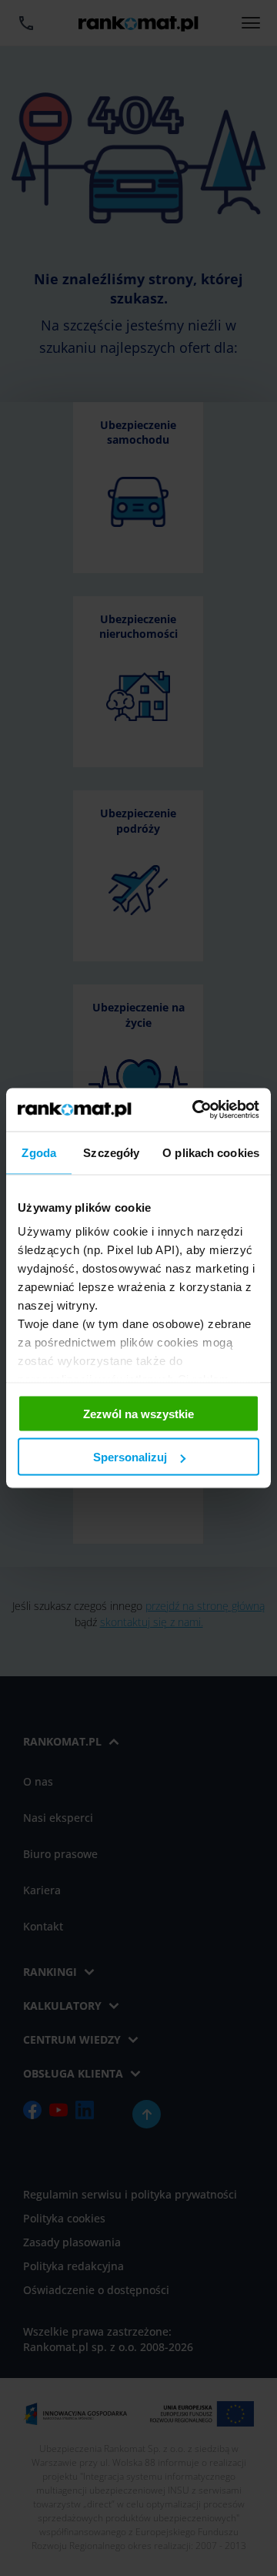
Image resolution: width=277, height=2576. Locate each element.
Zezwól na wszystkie (138, 1413)
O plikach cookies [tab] (211, 1152)
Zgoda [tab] (39, 1152)
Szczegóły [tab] (111, 1152)
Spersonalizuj (130, 1457)
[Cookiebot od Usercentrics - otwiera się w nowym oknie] (195, 1110)
